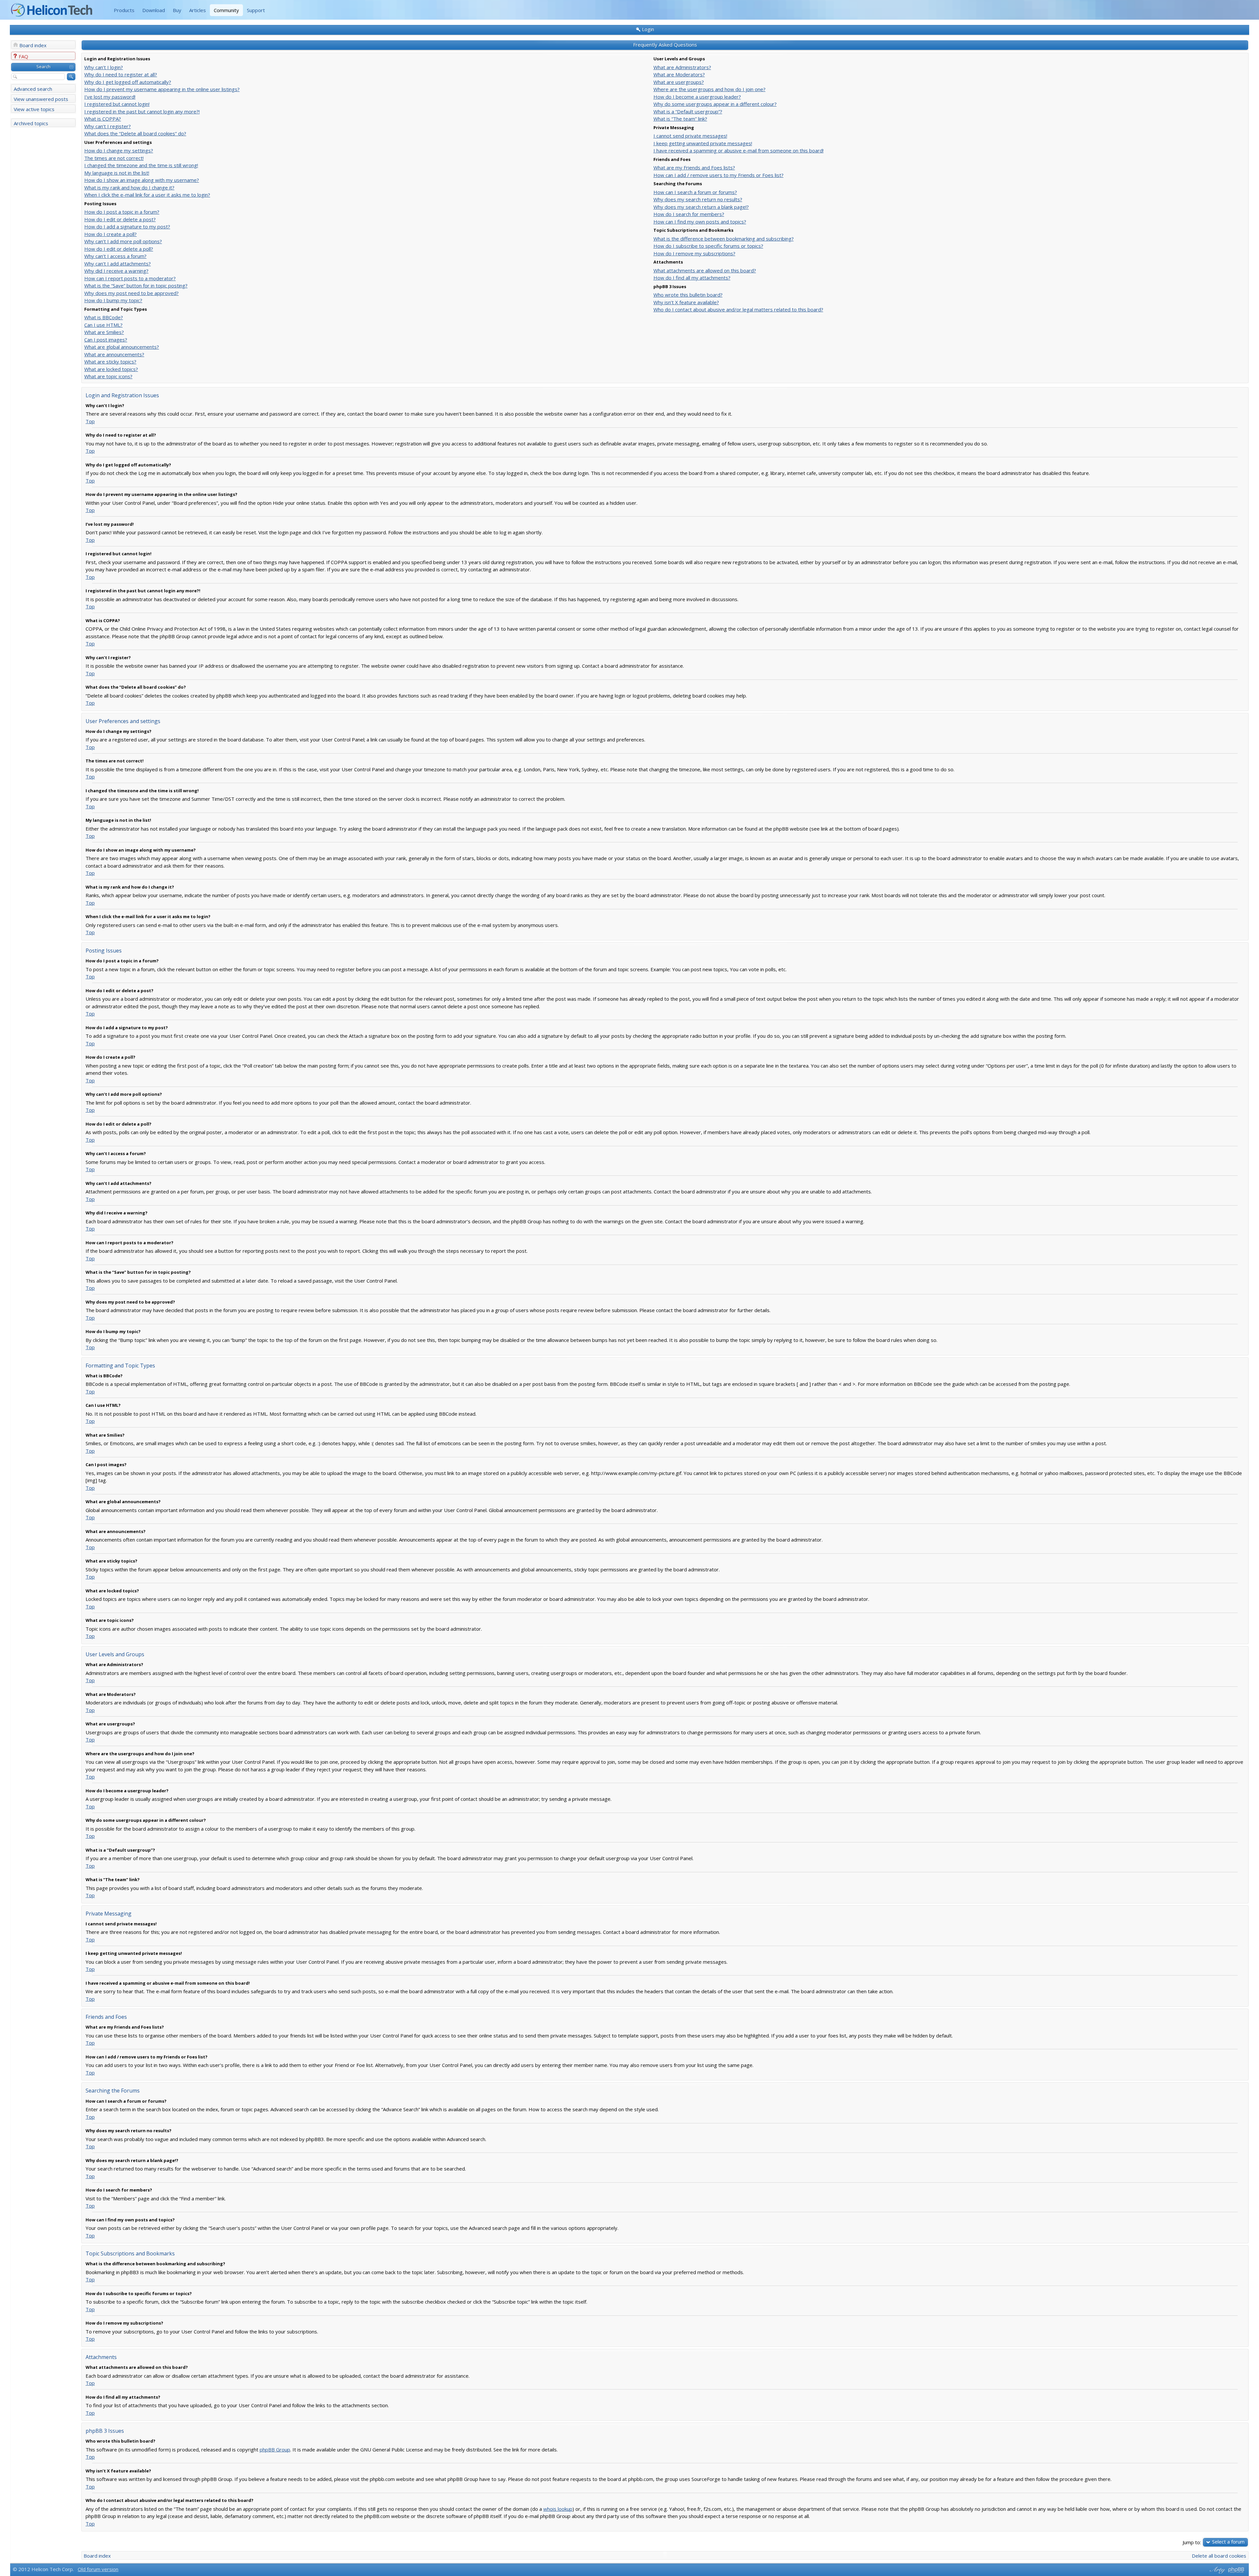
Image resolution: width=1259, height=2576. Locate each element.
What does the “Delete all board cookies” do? (135, 133)
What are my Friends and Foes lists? (694, 167)
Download (154, 10)
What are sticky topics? (110, 362)
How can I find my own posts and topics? (700, 222)
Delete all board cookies (1219, 2556)
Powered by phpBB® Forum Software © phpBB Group (1236, 2570)
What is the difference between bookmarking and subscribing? (724, 239)
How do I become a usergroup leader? (697, 97)
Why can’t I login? (104, 67)
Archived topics (31, 123)
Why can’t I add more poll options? (123, 241)
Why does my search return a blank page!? (701, 207)
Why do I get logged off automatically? (128, 82)
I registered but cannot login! (117, 104)
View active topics (34, 109)
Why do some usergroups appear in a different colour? (715, 104)
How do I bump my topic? (113, 300)
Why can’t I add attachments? (118, 264)
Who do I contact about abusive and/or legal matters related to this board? (738, 309)
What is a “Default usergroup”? (688, 111)
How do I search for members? (689, 214)
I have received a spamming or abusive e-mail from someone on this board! (739, 150)
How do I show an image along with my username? (142, 180)
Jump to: (1192, 2542)
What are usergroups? (679, 82)
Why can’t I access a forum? (115, 256)
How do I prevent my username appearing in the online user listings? (162, 89)
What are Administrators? (682, 67)
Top (90, 421)
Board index (33, 45)
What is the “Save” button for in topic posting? (136, 285)
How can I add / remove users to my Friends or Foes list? (719, 175)
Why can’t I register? (108, 126)
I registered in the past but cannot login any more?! (142, 111)
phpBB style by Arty (1217, 2570)
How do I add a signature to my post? (127, 226)
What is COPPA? (103, 119)
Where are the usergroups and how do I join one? (709, 89)
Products (124, 10)
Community (226, 10)
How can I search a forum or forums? (695, 192)
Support (256, 10)
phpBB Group (275, 2449)
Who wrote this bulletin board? (688, 295)
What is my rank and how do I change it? (129, 187)
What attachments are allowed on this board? (705, 270)
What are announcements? (114, 354)
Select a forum (1228, 2542)
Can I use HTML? (103, 325)
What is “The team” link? (680, 119)
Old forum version (98, 2569)
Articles (198, 10)
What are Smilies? (104, 332)
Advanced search (33, 89)
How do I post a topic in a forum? (122, 212)
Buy (177, 10)
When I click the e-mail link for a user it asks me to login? (147, 195)
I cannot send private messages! (690, 136)
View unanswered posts (41, 99)
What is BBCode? (104, 317)
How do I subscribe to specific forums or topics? (708, 246)
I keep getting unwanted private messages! (703, 143)
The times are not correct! (114, 158)
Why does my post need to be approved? (131, 293)
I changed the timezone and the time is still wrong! (141, 165)
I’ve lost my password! (110, 97)
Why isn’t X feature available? (686, 302)
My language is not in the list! (117, 173)
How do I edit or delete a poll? (119, 249)
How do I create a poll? (110, 234)
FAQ (23, 56)
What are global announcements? (122, 347)
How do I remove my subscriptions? (694, 253)
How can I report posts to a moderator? (130, 278)
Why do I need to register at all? (121, 74)
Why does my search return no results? (698, 199)
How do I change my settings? (119, 150)
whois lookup (558, 2509)
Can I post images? (106, 340)
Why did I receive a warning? (116, 271)
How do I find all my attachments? (692, 278)
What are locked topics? (111, 369)
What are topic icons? (108, 376)
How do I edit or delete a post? (120, 219)
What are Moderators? (679, 74)
